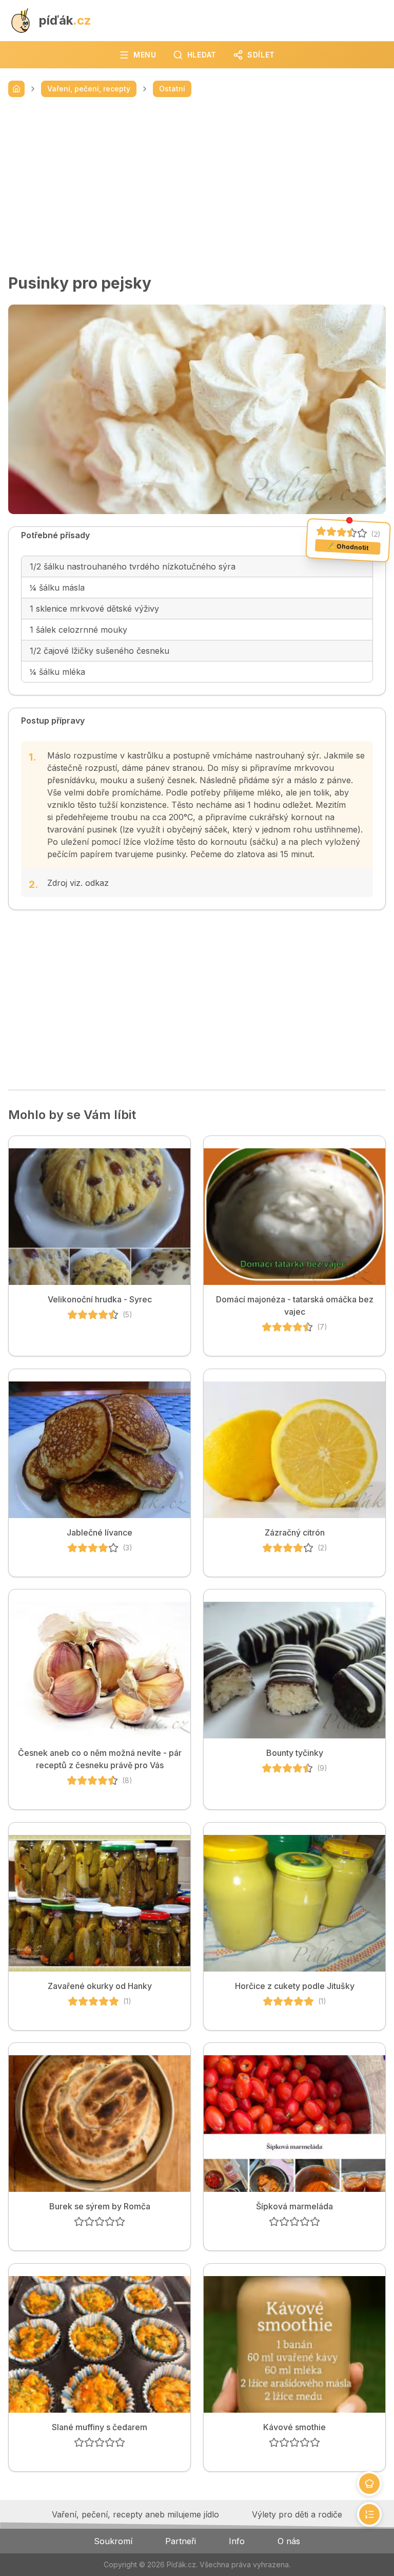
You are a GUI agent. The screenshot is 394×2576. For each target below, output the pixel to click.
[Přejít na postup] (369, 2514)
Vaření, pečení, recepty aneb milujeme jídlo (135, 2514)
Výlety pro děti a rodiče (297, 2514)
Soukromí (113, 2541)
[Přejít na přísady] (369, 2484)
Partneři (181, 2541)
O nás (289, 2541)
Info (237, 2541)
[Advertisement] (197, 185)
